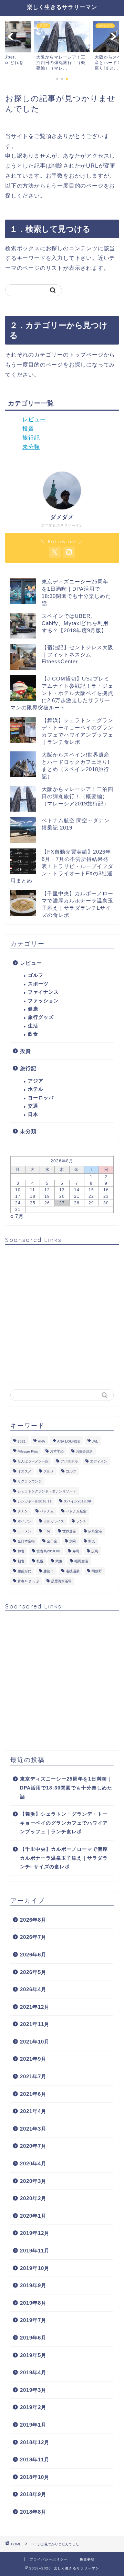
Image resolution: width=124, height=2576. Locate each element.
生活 (33, 1026)
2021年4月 (33, 2111)
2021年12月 (35, 2007)
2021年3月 (33, 2129)
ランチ (81, 1521)
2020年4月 (33, 2163)
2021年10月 (35, 2042)
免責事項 (87, 2559)
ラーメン (24, 1531)
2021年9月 (33, 2059)
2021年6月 (33, 2094)
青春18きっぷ (28, 1581)
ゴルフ (36, 975)
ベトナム (47, 1511)
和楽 (92, 1541)
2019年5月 (33, 2355)
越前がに (24, 1571)
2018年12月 (35, 2442)
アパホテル (69, 1461)
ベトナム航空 (76, 1511)
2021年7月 (33, 2076)
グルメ (49, 1471)
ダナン (23, 1511)
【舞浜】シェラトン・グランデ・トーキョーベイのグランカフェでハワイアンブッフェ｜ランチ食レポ (64, 1823)
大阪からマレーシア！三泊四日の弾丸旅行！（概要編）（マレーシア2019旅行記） (77, 796)
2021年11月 (35, 2024)
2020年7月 (33, 2146)
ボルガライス (54, 1521)
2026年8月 (33, 1920)
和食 (21, 1551)
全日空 (52, 1541)
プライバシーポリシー (49, 2559)
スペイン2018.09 (77, 1501)
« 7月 (17, 1216)
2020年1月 (33, 2216)
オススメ (24, 1471)
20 (62, 1196)
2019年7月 (33, 2320)
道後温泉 (73, 1571)
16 (106, 1190)
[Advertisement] (62, 1312)
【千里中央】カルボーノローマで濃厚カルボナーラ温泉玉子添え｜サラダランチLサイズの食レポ (64, 1858)
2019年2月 (33, 2407)
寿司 (76, 1551)
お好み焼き (84, 1451)
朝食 (21, 1561)
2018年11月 (35, 2459)
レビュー (34, 419)
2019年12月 (35, 2233)
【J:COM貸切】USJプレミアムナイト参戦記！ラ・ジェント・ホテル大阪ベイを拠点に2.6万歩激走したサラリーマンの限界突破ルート (62, 693)
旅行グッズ (41, 1017)
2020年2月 (33, 2198)
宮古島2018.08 (48, 1551)
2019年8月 (33, 2303)
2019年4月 (33, 2372)
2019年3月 (33, 2390)
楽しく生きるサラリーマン (62, 7)
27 (62, 1203)
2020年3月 (33, 2181)
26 (47, 1203)
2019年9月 (33, 2285)
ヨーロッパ (41, 1098)
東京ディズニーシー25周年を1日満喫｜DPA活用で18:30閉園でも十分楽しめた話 (66, 1788)
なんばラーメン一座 (33, 1461)
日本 (33, 1114)
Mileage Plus (28, 1451)
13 (62, 1190)
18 (33, 1196)
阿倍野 (97, 1571)
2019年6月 (33, 2338)
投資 (28, 429)
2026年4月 (33, 1989)
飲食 (33, 1034)
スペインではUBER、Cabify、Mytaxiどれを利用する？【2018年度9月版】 (75, 623)
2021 (22, 1441)
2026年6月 (33, 1955)
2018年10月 (35, 2477)
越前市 (49, 1571)
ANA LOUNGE (69, 1441)
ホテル (36, 1089)
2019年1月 (33, 2425)
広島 (95, 1551)
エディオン (99, 1461)
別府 (73, 1541)
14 (77, 1190)
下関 (47, 1531)
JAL (95, 1441)
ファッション (43, 1001)
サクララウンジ (30, 1481)
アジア (36, 1081)
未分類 (31, 447)
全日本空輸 (26, 1541)
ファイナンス (43, 992)
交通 (33, 1106)
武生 (59, 1561)
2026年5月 (33, 1972)
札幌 (40, 1561)
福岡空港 (81, 1561)
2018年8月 (33, 2512)
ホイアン (24, 1521)
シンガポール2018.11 (35, 1501)
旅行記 (31, 438)
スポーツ (38, 984)
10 (18, 1190)
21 (77, 1196)
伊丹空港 (95, 1531)
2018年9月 (33, 2494)
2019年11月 (35, 2251)
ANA (42, 1441)
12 (47, 1190)
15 (91, 1190)
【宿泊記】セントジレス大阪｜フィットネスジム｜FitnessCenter (77, 654)
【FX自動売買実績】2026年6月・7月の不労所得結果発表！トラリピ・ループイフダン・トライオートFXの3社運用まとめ (62, 866)
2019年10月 (35, 2268)
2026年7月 (33, 1937)
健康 (33, 1009)
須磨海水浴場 (61, 1581)
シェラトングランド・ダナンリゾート (47, 1491)
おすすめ (57, 1451)
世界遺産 (69, 1531)
